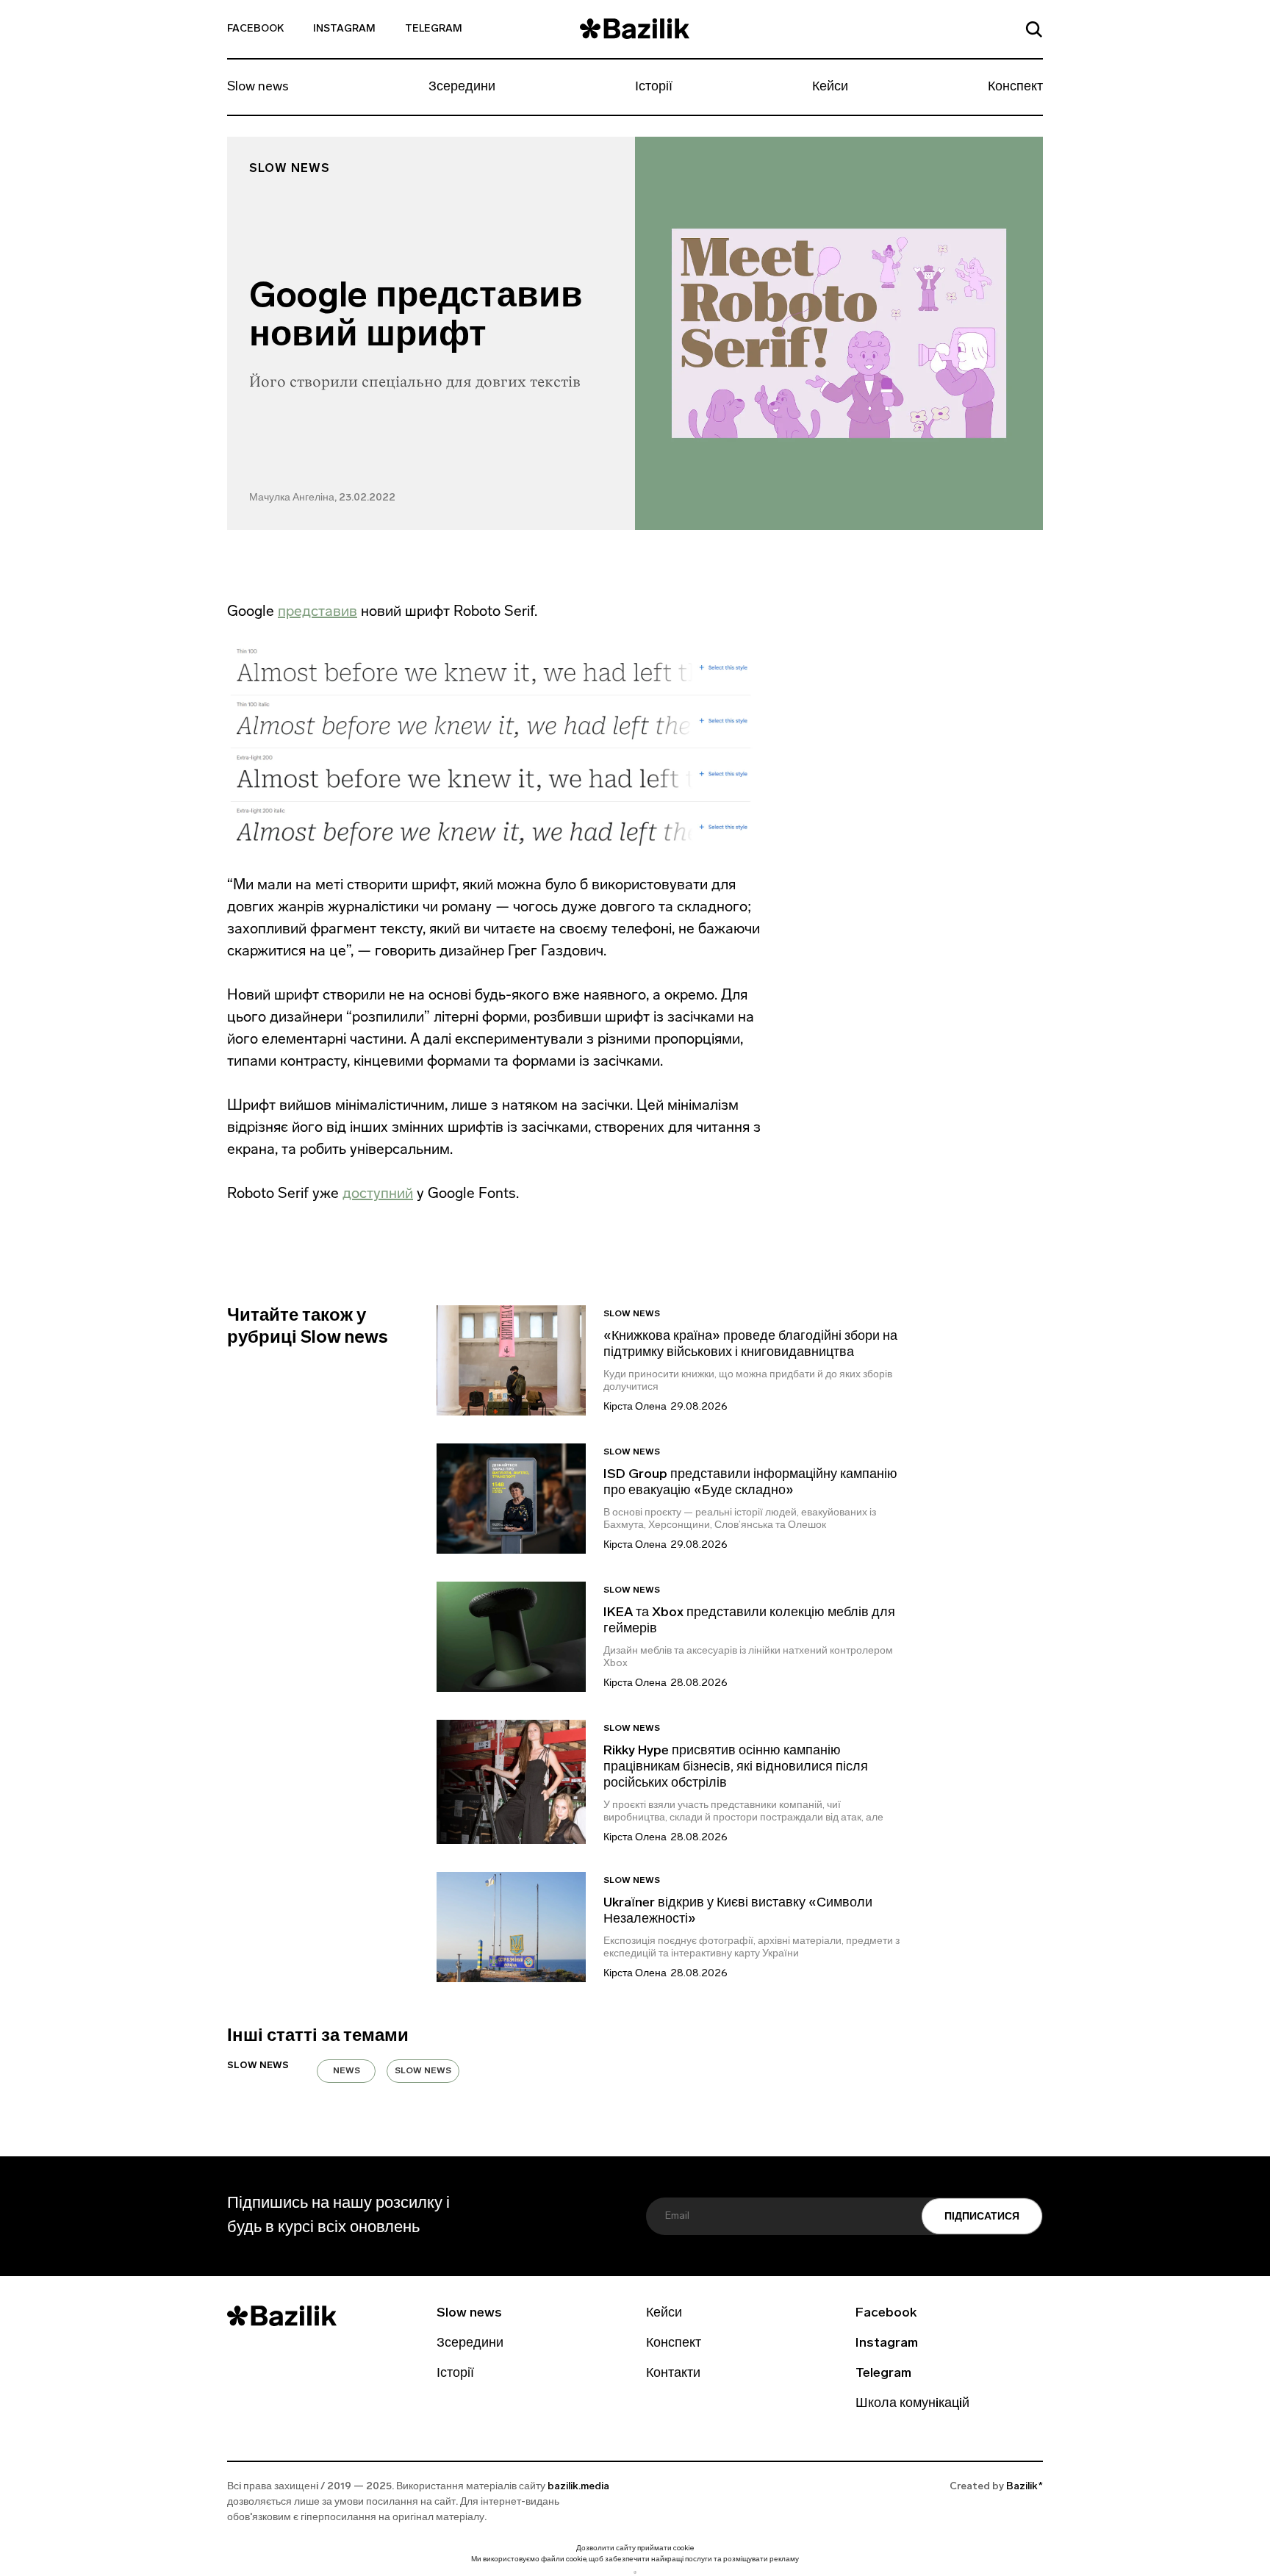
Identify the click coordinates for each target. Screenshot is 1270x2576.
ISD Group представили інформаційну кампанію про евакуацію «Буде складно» (750, 1483)
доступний (378, 1193)
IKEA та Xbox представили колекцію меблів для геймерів (749, 1621)
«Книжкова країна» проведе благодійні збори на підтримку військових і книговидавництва (750, 1345)
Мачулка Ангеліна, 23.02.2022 (322, 498)
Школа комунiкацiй (912, 2404)
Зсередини (462, 87)
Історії (654, 87)
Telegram (434, 29)
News (347, 2071)
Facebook (255, 29)
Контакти (673, 2374)
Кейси (830, 87)
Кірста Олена (635, 1407)
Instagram (344, 29)
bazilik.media (578, 2487)
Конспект (1015, 87)
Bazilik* (1025, 2487)
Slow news (258, 87)
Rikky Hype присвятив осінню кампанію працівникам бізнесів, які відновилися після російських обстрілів (736, 1768)
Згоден (635, 2572)
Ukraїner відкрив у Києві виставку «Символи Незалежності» (738, 1912)
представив (317, 611)
